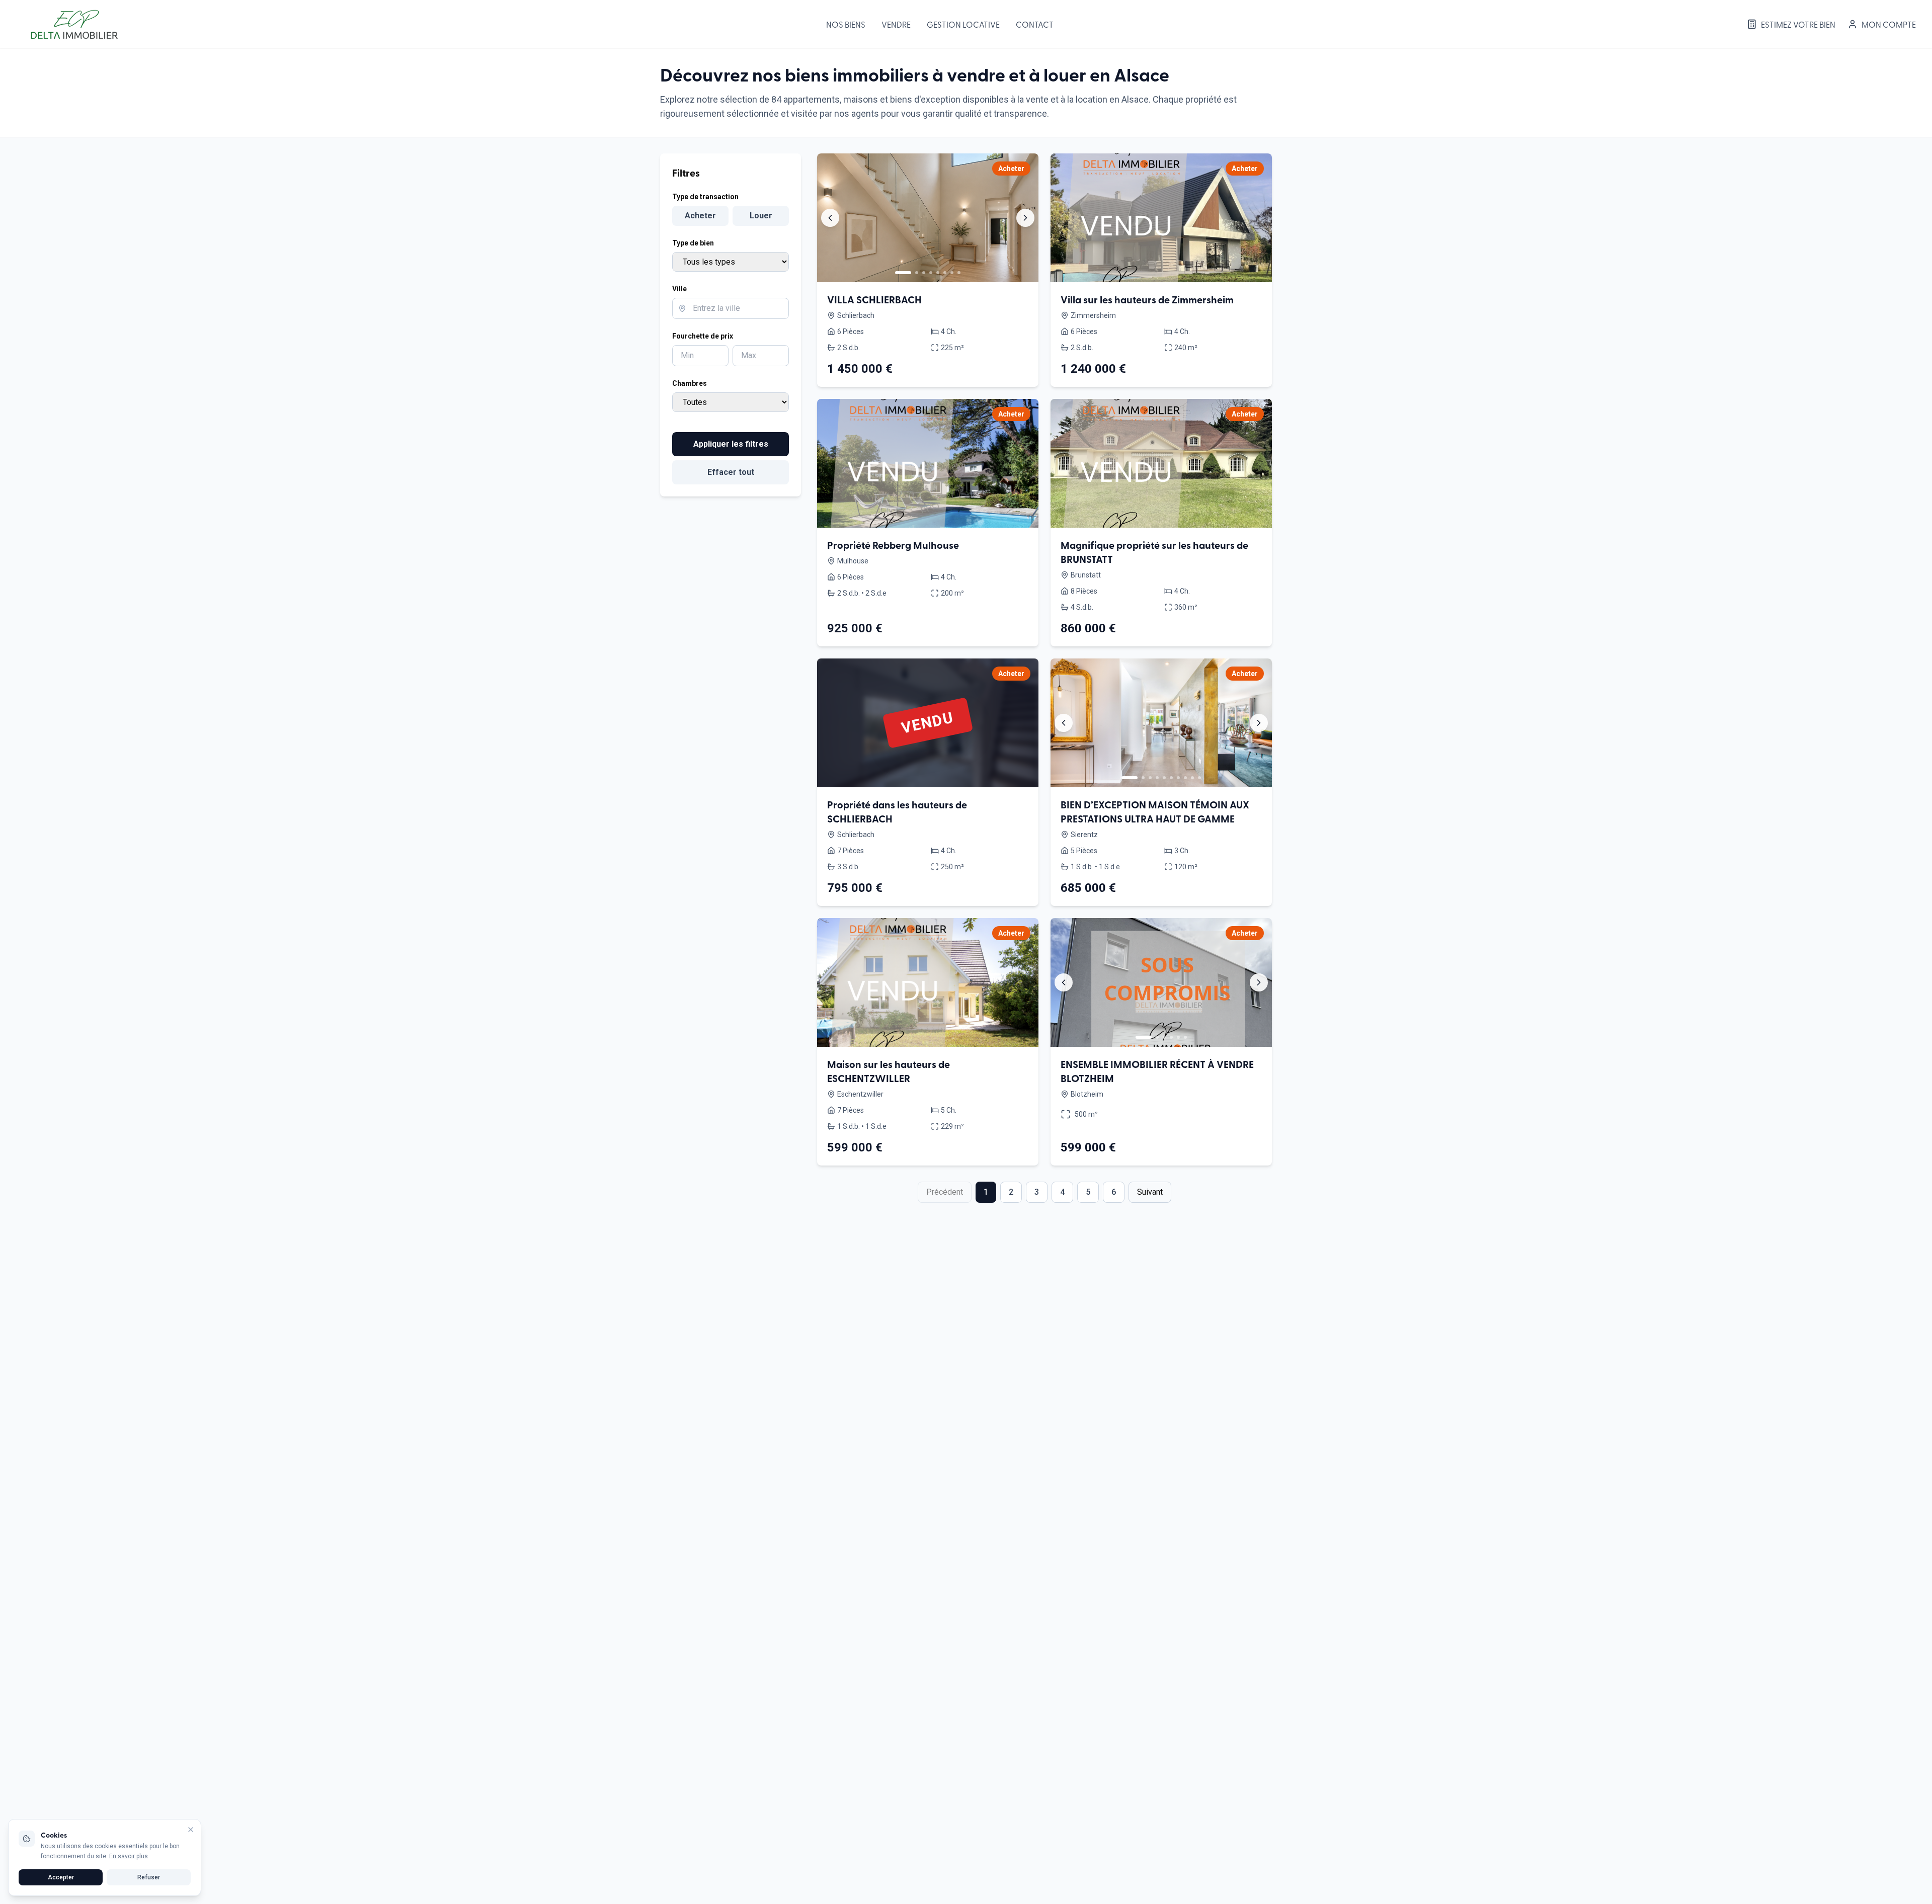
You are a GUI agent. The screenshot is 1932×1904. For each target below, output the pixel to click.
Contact (1035, 24)
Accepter (61, 1877)
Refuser (149, 1877)
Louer (761, 216)
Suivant (1150, 1192)
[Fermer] (191, 1830)
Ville (679, 289)
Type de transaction (705, 197)
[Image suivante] (1025, 218)
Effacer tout (731, 472)
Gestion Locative (963, 24)
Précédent (945, 1192)
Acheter (700, 216)
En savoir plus (129, 1856)
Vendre (896, 24)
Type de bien (693, 243)
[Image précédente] (830, 218)
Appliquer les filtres (731, 444)
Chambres (690, 383)
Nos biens (846, 24)
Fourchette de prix (703, 336)
